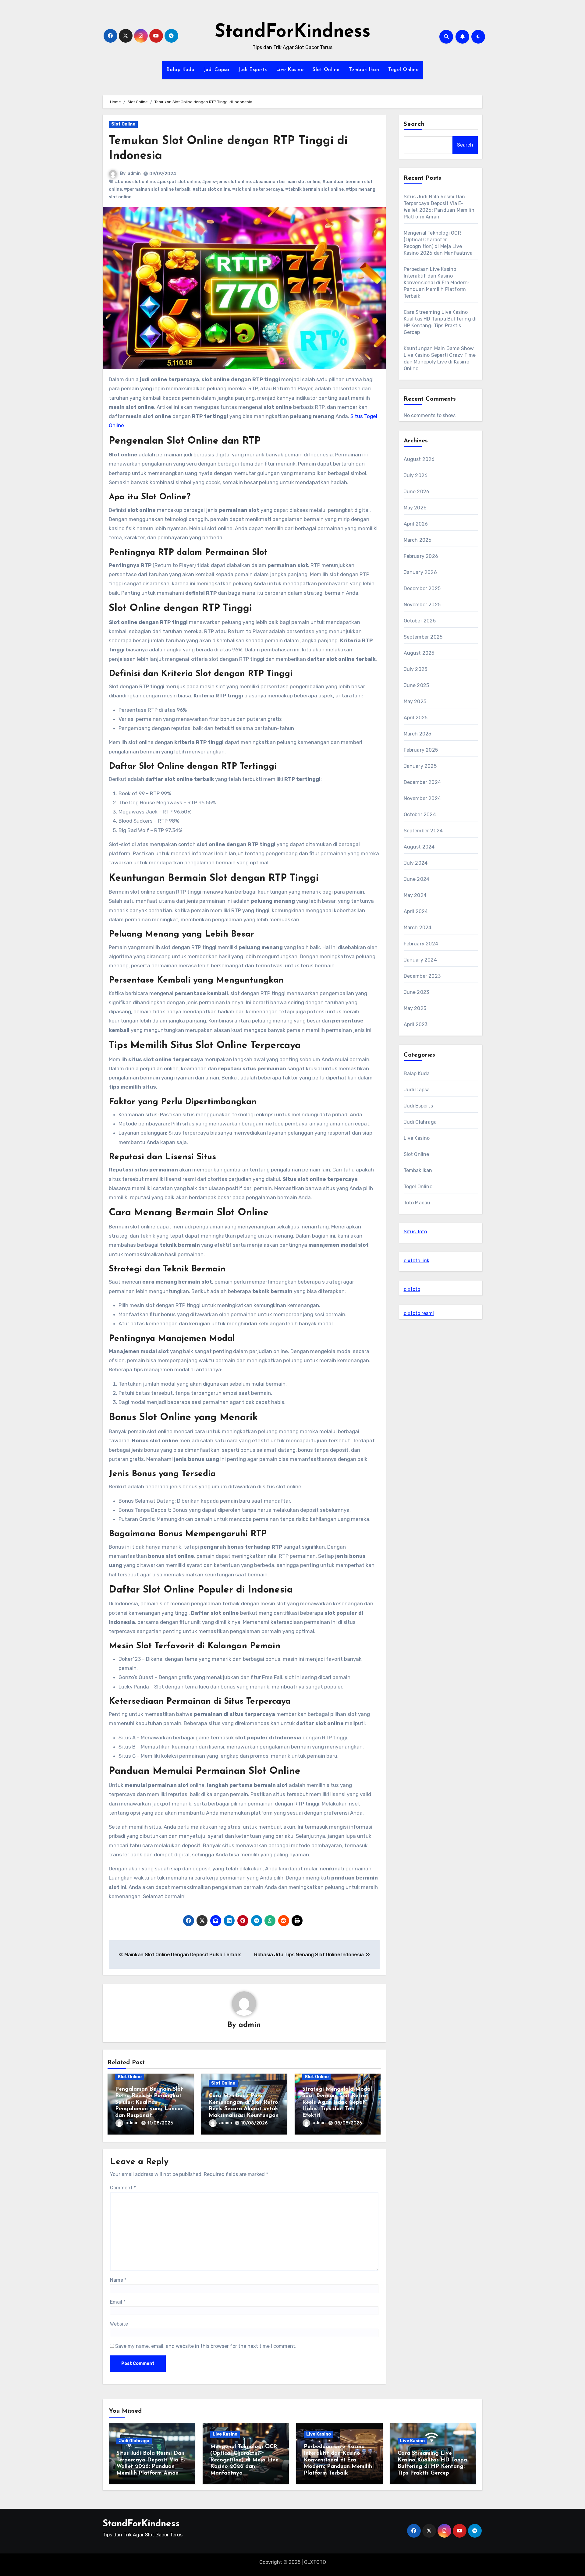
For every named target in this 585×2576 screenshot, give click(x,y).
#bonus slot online (135, 182)
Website (119, 2324)
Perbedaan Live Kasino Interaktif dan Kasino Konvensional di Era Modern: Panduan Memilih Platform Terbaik (436, 283)
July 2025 (416, 669)
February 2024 (421, 944)
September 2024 (423, 831)
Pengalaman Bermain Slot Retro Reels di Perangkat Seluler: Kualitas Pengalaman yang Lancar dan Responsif (149, 2103)
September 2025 (423, 637)
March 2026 (418, 540)
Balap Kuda (181, 70)
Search (414, 124)
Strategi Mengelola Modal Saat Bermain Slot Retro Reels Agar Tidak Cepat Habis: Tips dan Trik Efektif (337, 2103)
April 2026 (416, 524)
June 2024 (417, 879)
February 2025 (421, 750)
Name (118, 2280)
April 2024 (416, 911)
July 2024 (416, 863)
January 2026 (420, 572)
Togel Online (403, 70)
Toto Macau (417, 1203)
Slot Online (326, 70)
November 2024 (422, 798)
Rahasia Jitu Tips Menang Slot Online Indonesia (310, 1955)
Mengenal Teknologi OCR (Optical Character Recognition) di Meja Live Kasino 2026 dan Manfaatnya (244, 2460)
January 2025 (420, 766)
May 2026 (415, 508)
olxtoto (412, 1289)
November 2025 (422, 605)
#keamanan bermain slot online (287, 182)
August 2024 (419, 847)
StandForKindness (293, 32)
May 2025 (415, 702)
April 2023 (416, 1024)
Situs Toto (415, 1232)
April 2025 (416, 718)
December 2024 (422, 782)
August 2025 (419, 653)
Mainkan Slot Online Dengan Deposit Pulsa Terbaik (182, 1955)
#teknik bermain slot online (314, 189)
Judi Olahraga (420, 1122)
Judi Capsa (217, 70)
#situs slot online (211, 189)
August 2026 (419, 459)
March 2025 (418, 734)
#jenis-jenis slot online (226, 182)
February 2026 (421, 556)
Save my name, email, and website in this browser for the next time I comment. (206, 2346)
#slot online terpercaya (258, 189)
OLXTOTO (315, 2562)
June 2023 (417, 992)
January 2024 (420, 960)
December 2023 (422, 976)
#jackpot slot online (178, 182)
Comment (123, 2188)
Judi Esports (253, 70)
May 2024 (415, 895)
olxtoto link (417, 1261)
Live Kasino (290, 70)
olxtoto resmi (419, 1313)
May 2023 (415, 1008)
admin (134, 174)
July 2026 (416, 475)
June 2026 (417, 492)
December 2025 (422, 588)
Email (118, 2302)
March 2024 (418, 928)
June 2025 (417, 685)
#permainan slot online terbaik (157, 189)
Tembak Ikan (364, 70)
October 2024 (420, 815)
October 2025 (420, 621)
